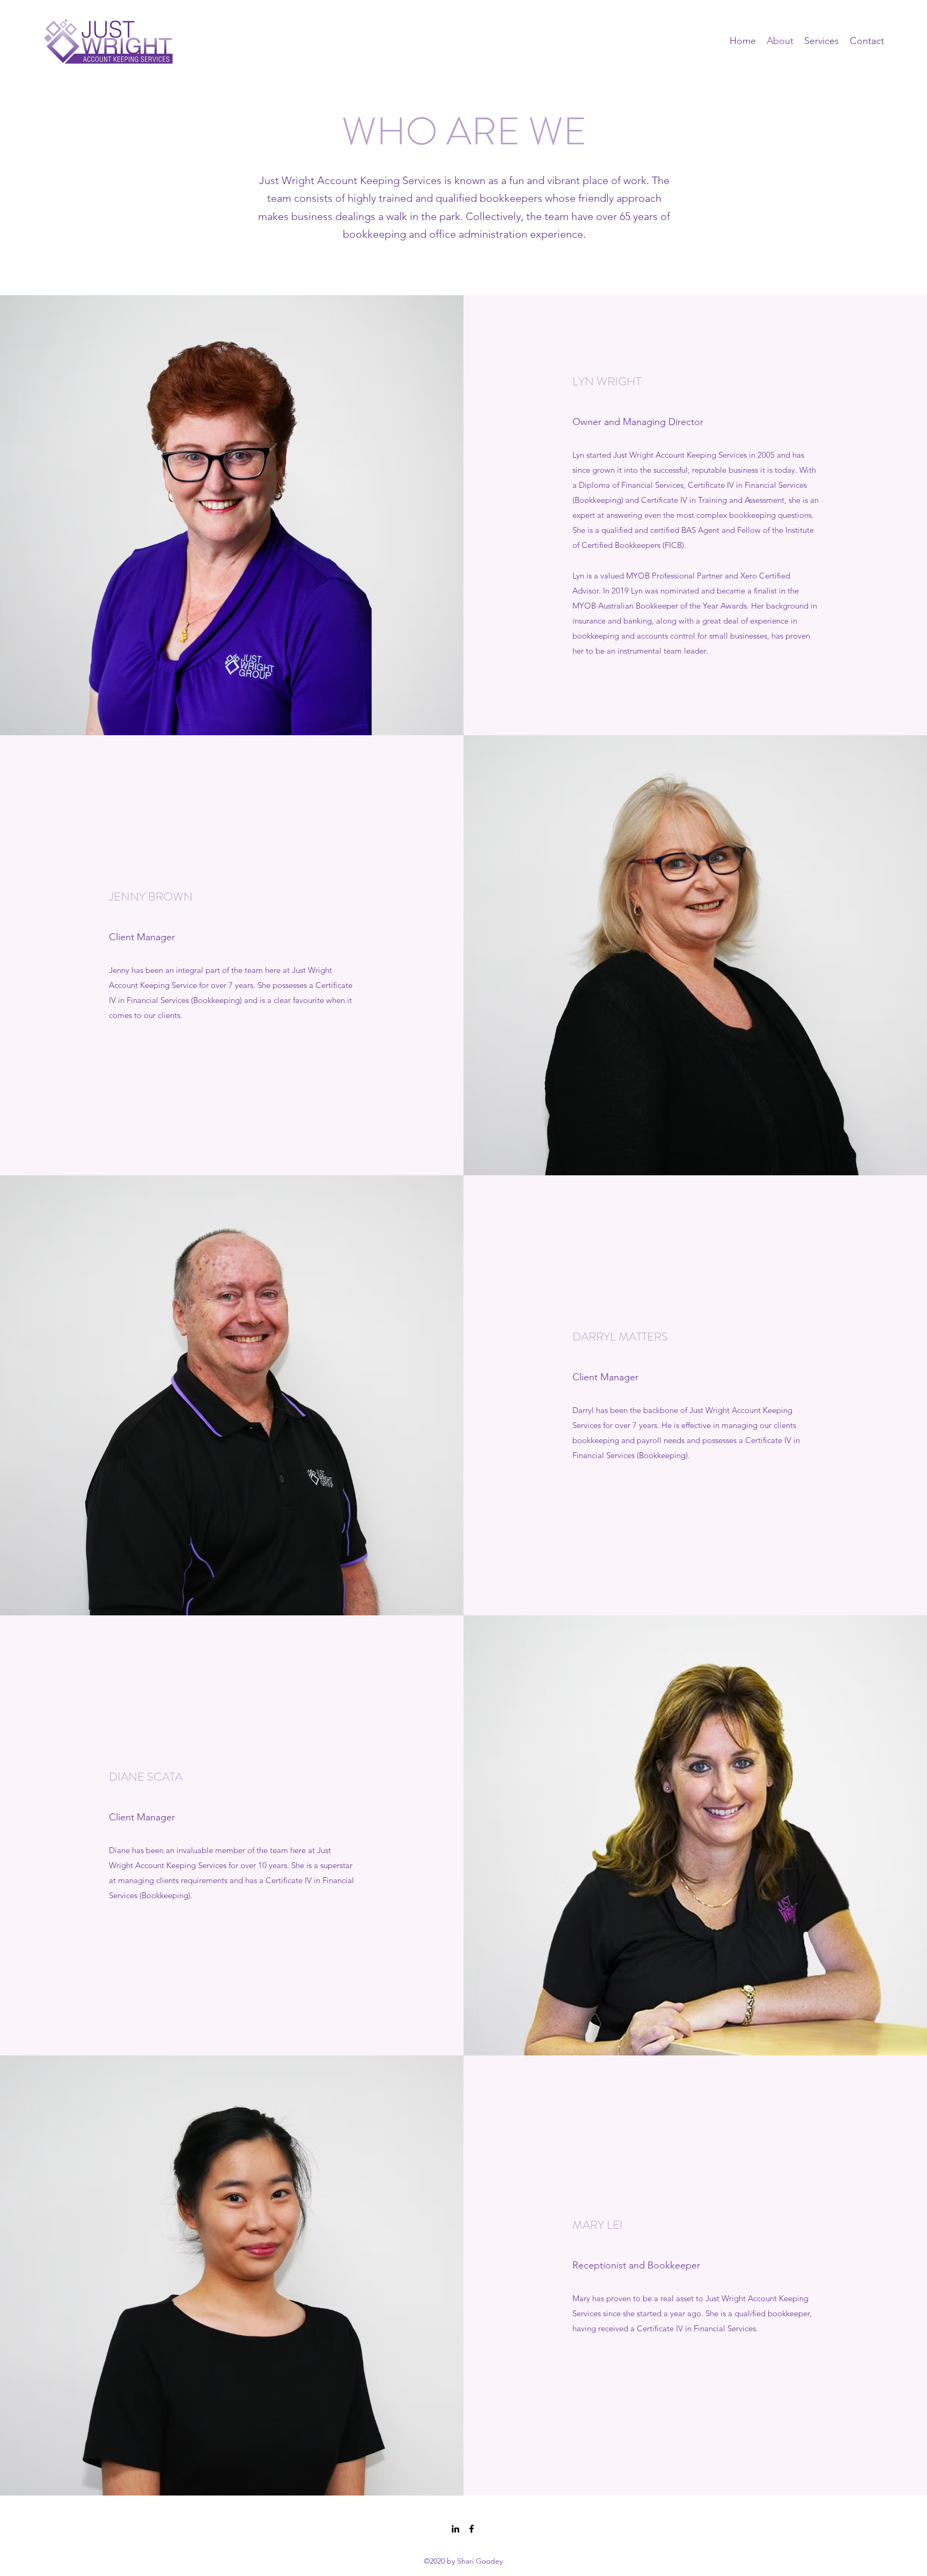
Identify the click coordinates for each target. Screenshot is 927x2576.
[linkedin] (455, 2529)
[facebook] (472, 2529)
